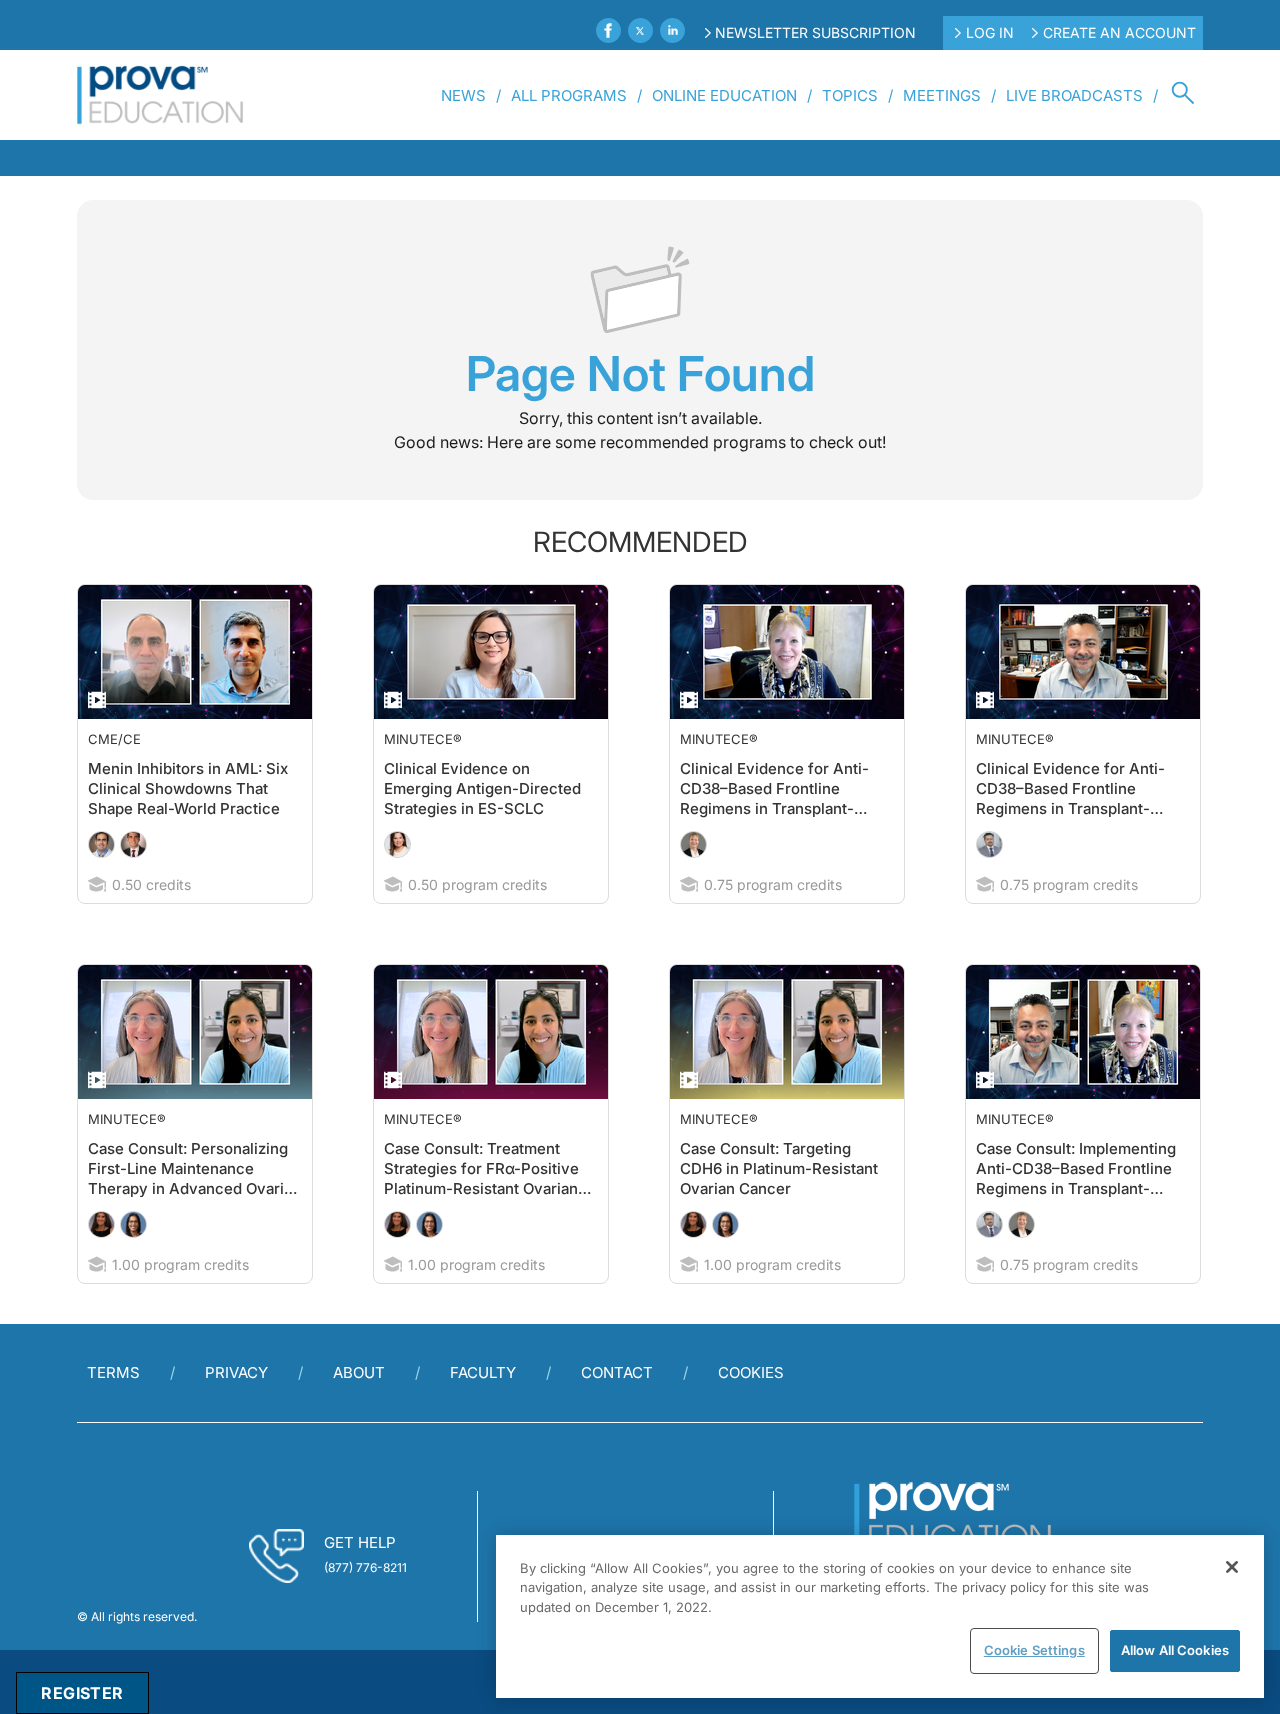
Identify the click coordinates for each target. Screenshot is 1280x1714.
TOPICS (850, 95)
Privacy (236, 1412)
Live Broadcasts (1074, 95)
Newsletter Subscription (815, 32)
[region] (880, 1616)
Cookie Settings (1034, 1650)
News (463, 95)
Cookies (751, 1412)
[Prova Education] (160, 95)
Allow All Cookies (1175, 1650)
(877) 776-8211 (365, 1607)
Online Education (724, 95)
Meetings (942, 95)
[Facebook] (608, 30)
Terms (113, 1412)
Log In (990, 32)
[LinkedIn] (672, 30)
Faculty (483, 1412)
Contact (617, 1412)
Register (82, 1693)
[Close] (1232, 1567)
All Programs (569, 95)
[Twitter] (640, 30)
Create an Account (1119, 32)
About (359, 1412)
